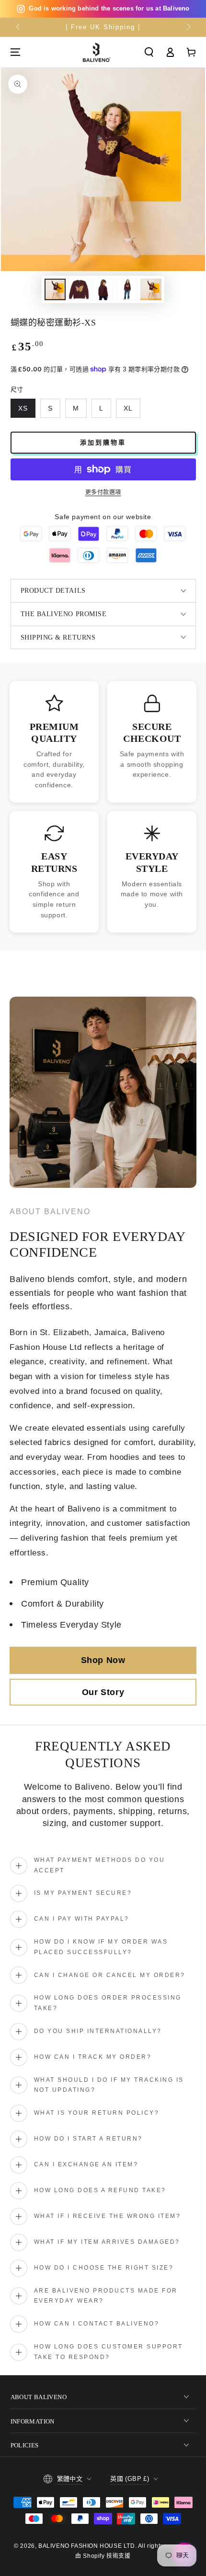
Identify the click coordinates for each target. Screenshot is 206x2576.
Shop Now (103, 1660)
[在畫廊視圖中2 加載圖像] (79, 289)
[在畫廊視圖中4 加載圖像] (127, 289)
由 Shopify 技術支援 (103, 2556)
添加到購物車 (103, 442)
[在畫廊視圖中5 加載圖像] (151, 289)
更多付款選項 (103, 492)
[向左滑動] (19, 27)
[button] (149, 52)
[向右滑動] (188, 27)
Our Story (103, 1692)
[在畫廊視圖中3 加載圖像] (103, 289)
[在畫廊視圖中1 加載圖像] (55, 289)
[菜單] (15, 52)
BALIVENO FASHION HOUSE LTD (87, 2546)
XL (128, 408)
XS (23, 408)
